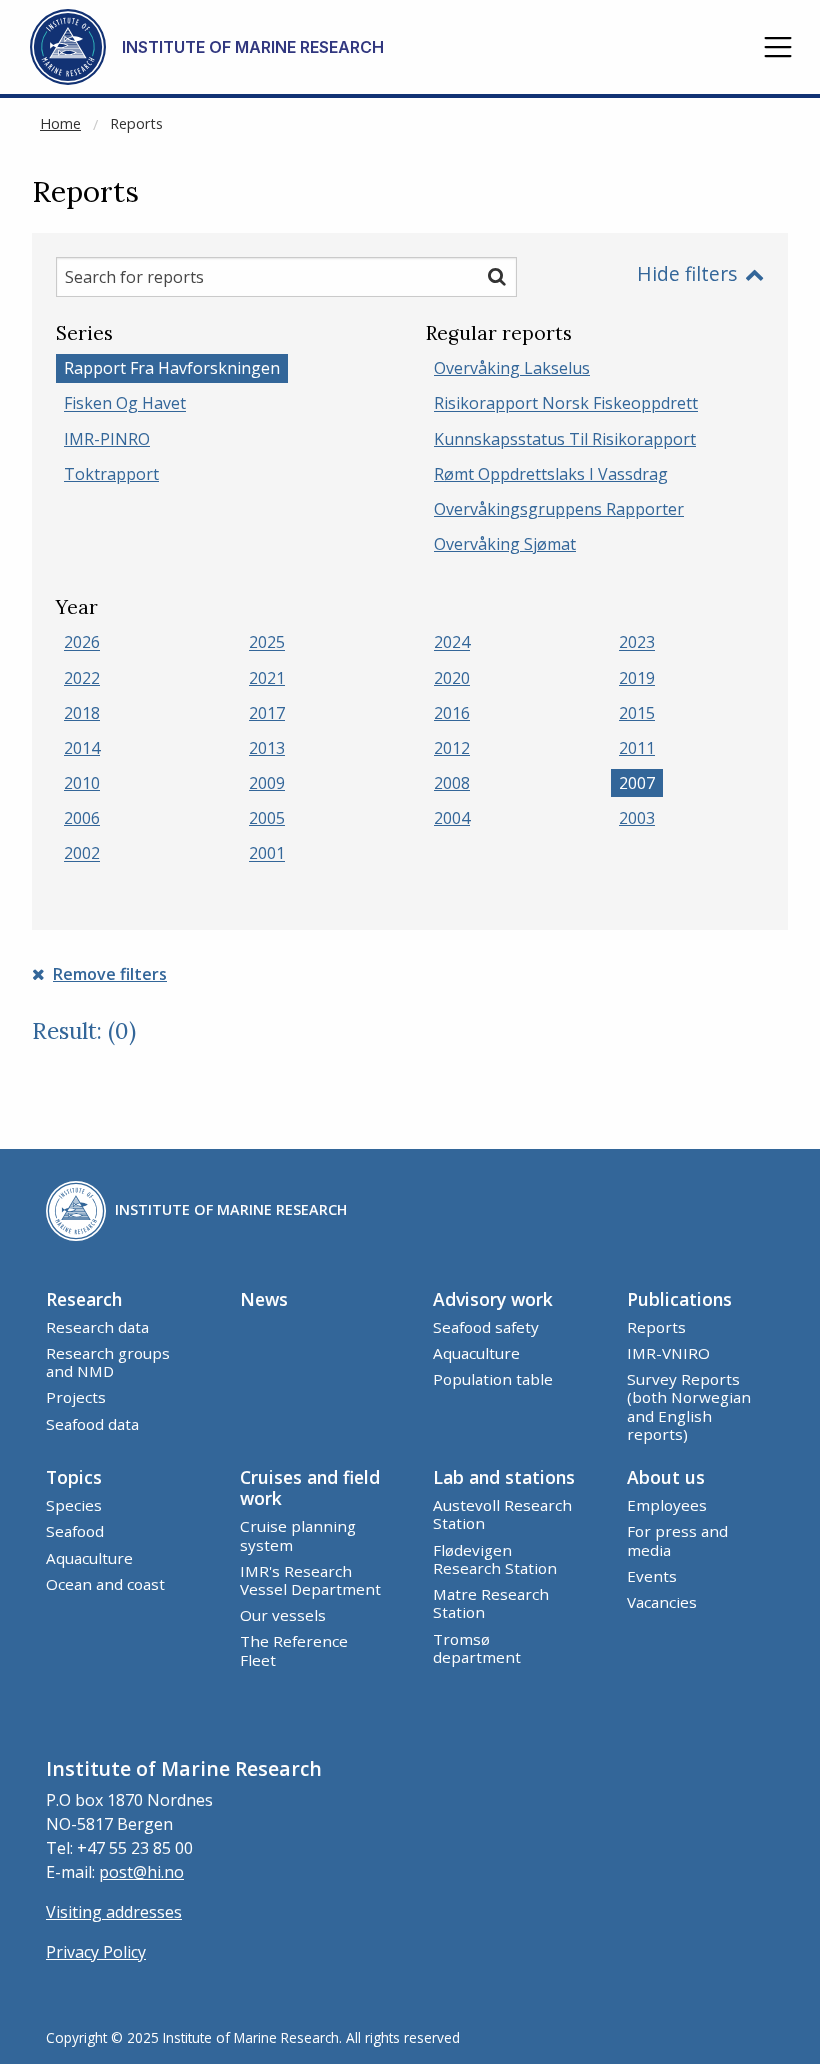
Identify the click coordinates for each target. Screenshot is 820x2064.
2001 (267, 854)
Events (652, 1576)
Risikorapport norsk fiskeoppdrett (566, 404)
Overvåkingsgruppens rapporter (559, 509)
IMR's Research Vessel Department (310, 1580)
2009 (267, 783)
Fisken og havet (125, 404)
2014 (82, 748)
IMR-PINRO (107, 439)
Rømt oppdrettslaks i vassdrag (551, 474)
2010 (82, 783)
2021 (267, 678)
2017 (267, 713)
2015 (637, 713)
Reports (136, 123)
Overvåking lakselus (512, 368)
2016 (452, 713)
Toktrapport (111, 474)
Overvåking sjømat (505, 544)
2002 (82, 854)
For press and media (677, 1540)
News (264, 1299)
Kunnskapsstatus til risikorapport (565, 439)
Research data (97, 1327)
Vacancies (662, 1602)
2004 (452, 818)
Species (74, 1505)
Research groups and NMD (108, 1362)
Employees (667, 1505)
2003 (637, 818)
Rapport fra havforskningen (172, 368)
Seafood (75, 1531)
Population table (493, 1379)
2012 (452, 748)
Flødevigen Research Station (495, 1559)
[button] (778, 47)
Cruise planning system (298, 1535)
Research (84, 1299)
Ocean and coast (105, 1584)
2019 (637, 678)
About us (666, 1477)
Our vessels (283, 1615)
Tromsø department (477, 1648)
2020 (452, 678)
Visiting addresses (114, 1912)
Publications (679, 1299)
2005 (267, 818)
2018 (82, 713)
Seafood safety (486, 1327)
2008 (452, 783)
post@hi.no (141, 1872)
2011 (637, 748)
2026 (82, 643)
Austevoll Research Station (502, 1514)
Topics (74, 1477)
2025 (267, 643)
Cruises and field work (310, 1487)
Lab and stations (504, 1477)
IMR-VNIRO (668, 1353)
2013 (267, 748)
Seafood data (92, 1424)
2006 (82, 818)
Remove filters (110, 974)
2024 (452, 643)
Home (60, 123)
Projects (76, 1397)
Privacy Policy (96, 1952)
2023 (637, 643)
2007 (637, 783)
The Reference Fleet (294, 1650)
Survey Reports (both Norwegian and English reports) (689, 1406)
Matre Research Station (491, 1603)
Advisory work (493, 1299)
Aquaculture (476, 1353)
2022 (82, 678)
